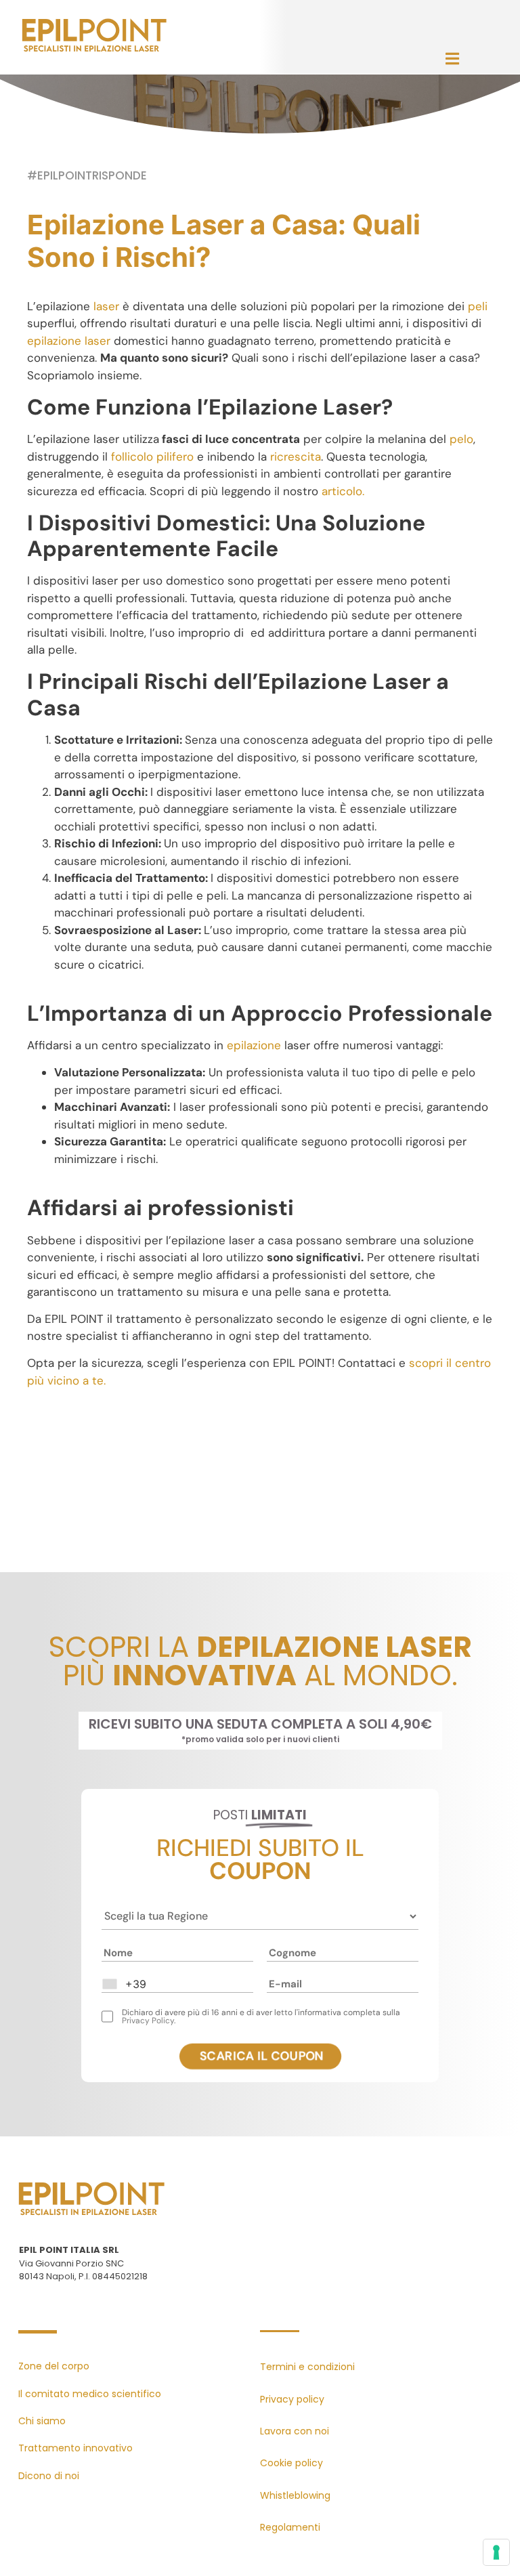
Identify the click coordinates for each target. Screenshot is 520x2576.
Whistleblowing (295, 2495)
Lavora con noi (295, 2431)
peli (478, 306)
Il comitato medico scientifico (90, 2394)
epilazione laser (69, 341)
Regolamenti (290, 2527)
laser (106, 306)
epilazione (254, 1045)
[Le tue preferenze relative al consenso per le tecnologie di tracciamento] (496, 2552)
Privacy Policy (148, 2021)
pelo (461, 439)
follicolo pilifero (152, 457)
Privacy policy (292, 2399)
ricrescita (296, 457)
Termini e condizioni (307, 2367)
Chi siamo (42, 2421)
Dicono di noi (49, 2476)
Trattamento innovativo (75, 2448)
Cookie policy (291, 2463)
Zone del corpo (54, 2366)
